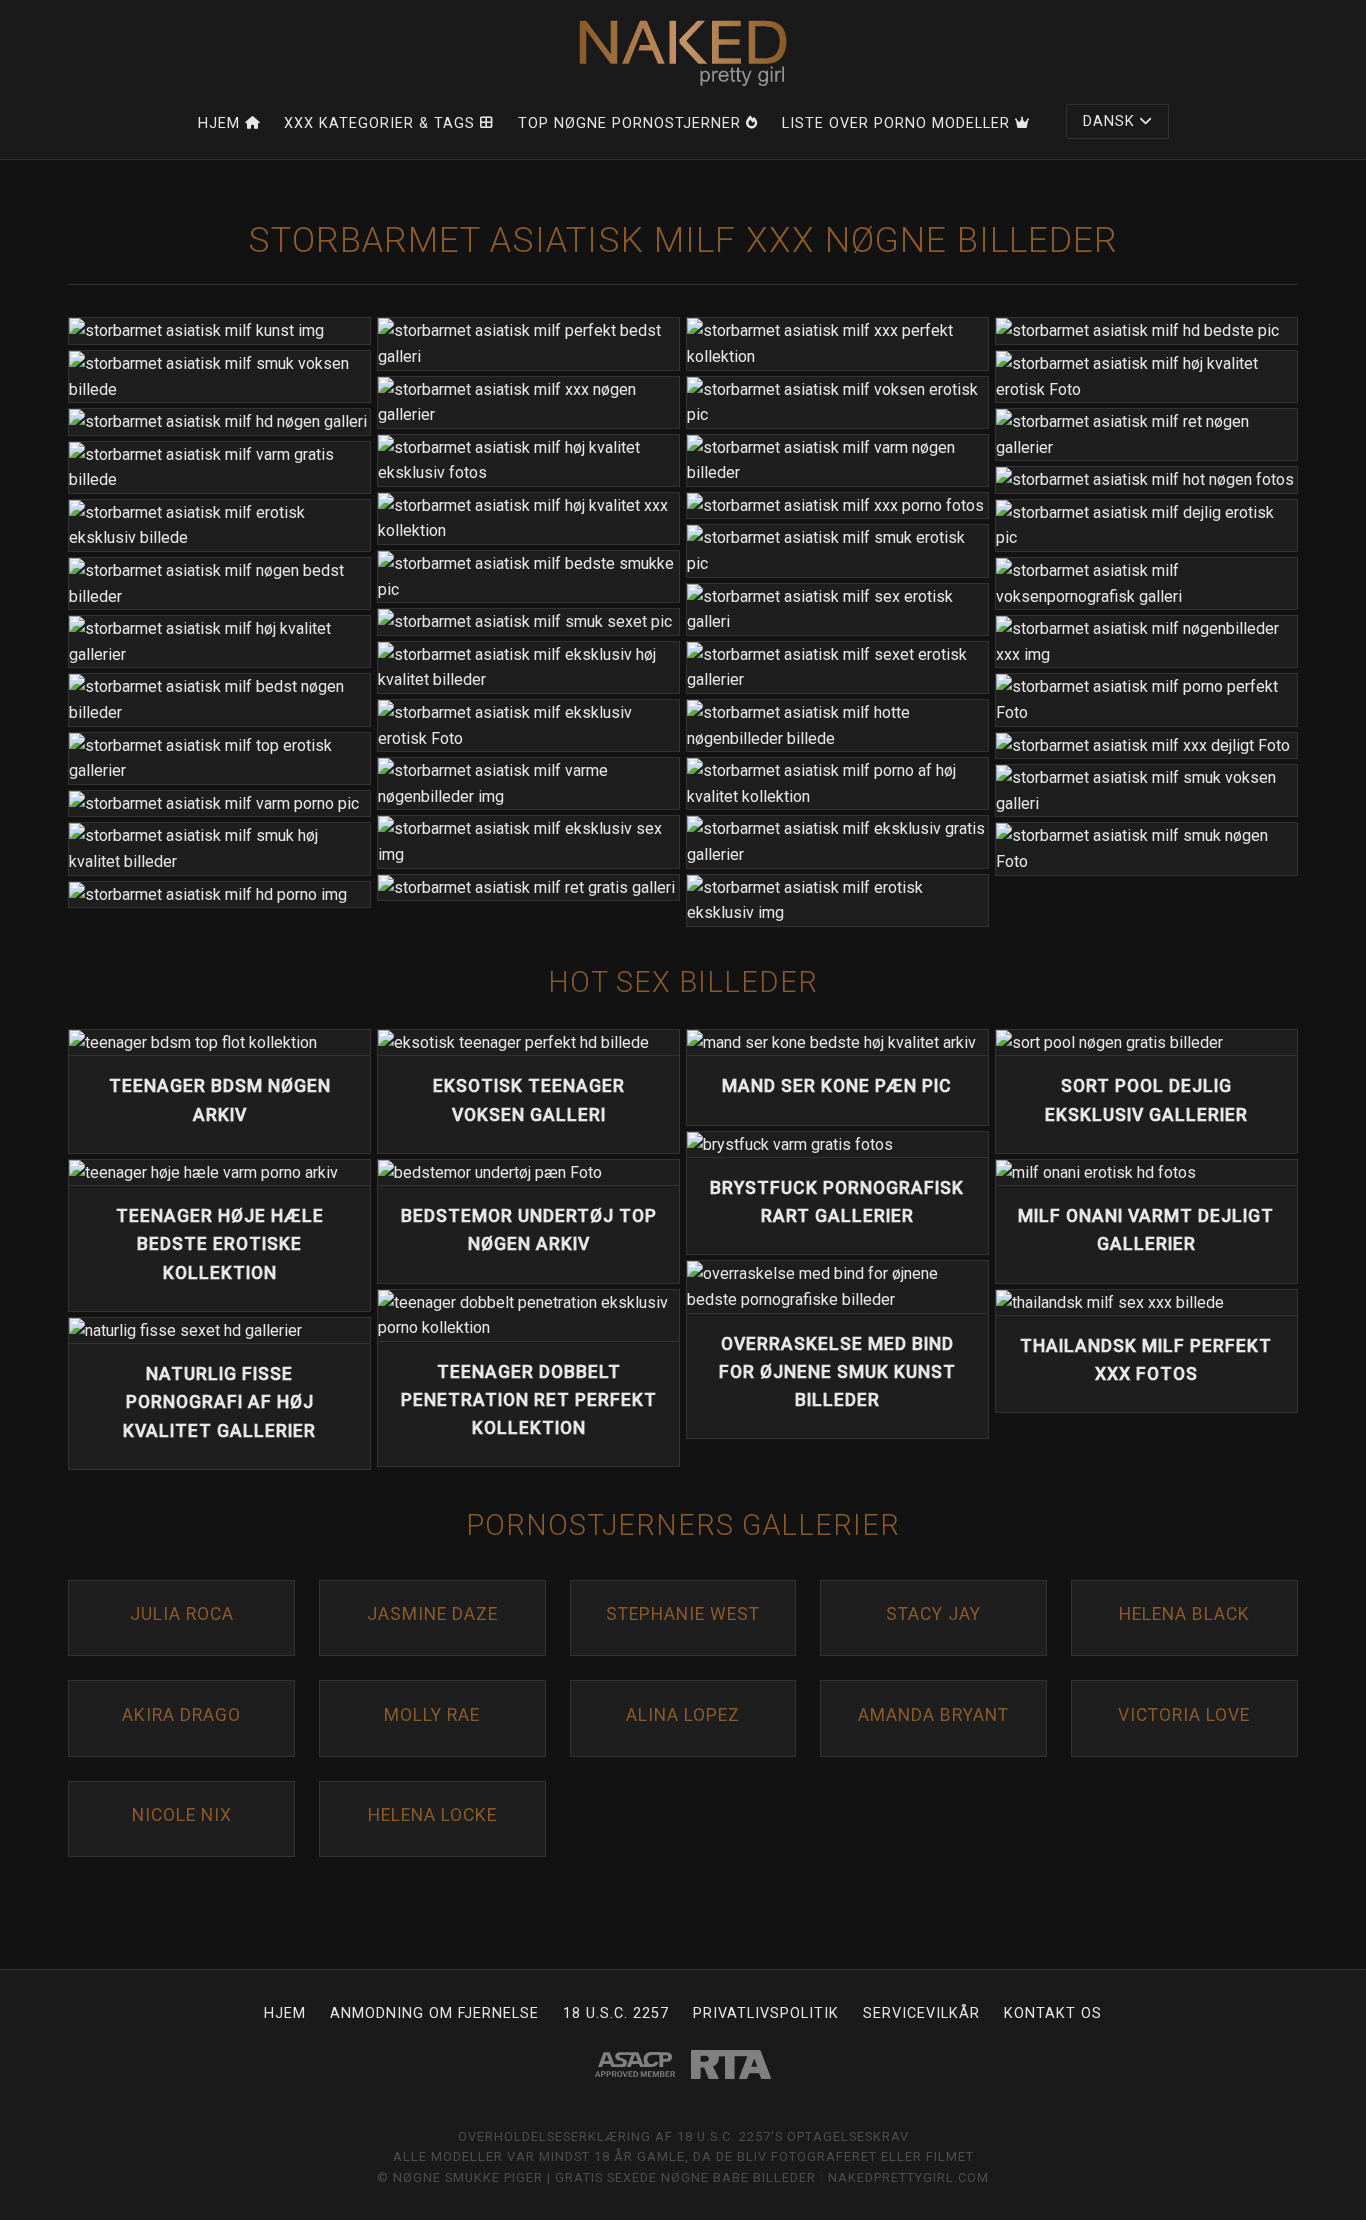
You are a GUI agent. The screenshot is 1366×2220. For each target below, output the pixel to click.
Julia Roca (182, 1614)
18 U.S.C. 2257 (616, 2013)
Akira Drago (181, 1715)
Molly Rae (432, 1715)
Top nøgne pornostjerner (629, 123)
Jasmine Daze (432, 1614)
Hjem (219, 123)
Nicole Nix (182, 1815)
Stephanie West (683, 1614)
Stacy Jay (933, 1614)
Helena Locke (432, 1815)
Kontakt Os (1053, 2013)
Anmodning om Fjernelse (434, 2013)
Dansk (1109, 121)
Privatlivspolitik (766, 2013)
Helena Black (1184, 1614)
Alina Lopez (683, 1715)
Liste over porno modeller (896, 123)
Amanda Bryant (933, 1715)
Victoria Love (1184, 1715)
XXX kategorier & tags (379, 123)
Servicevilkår (921, 2013)
